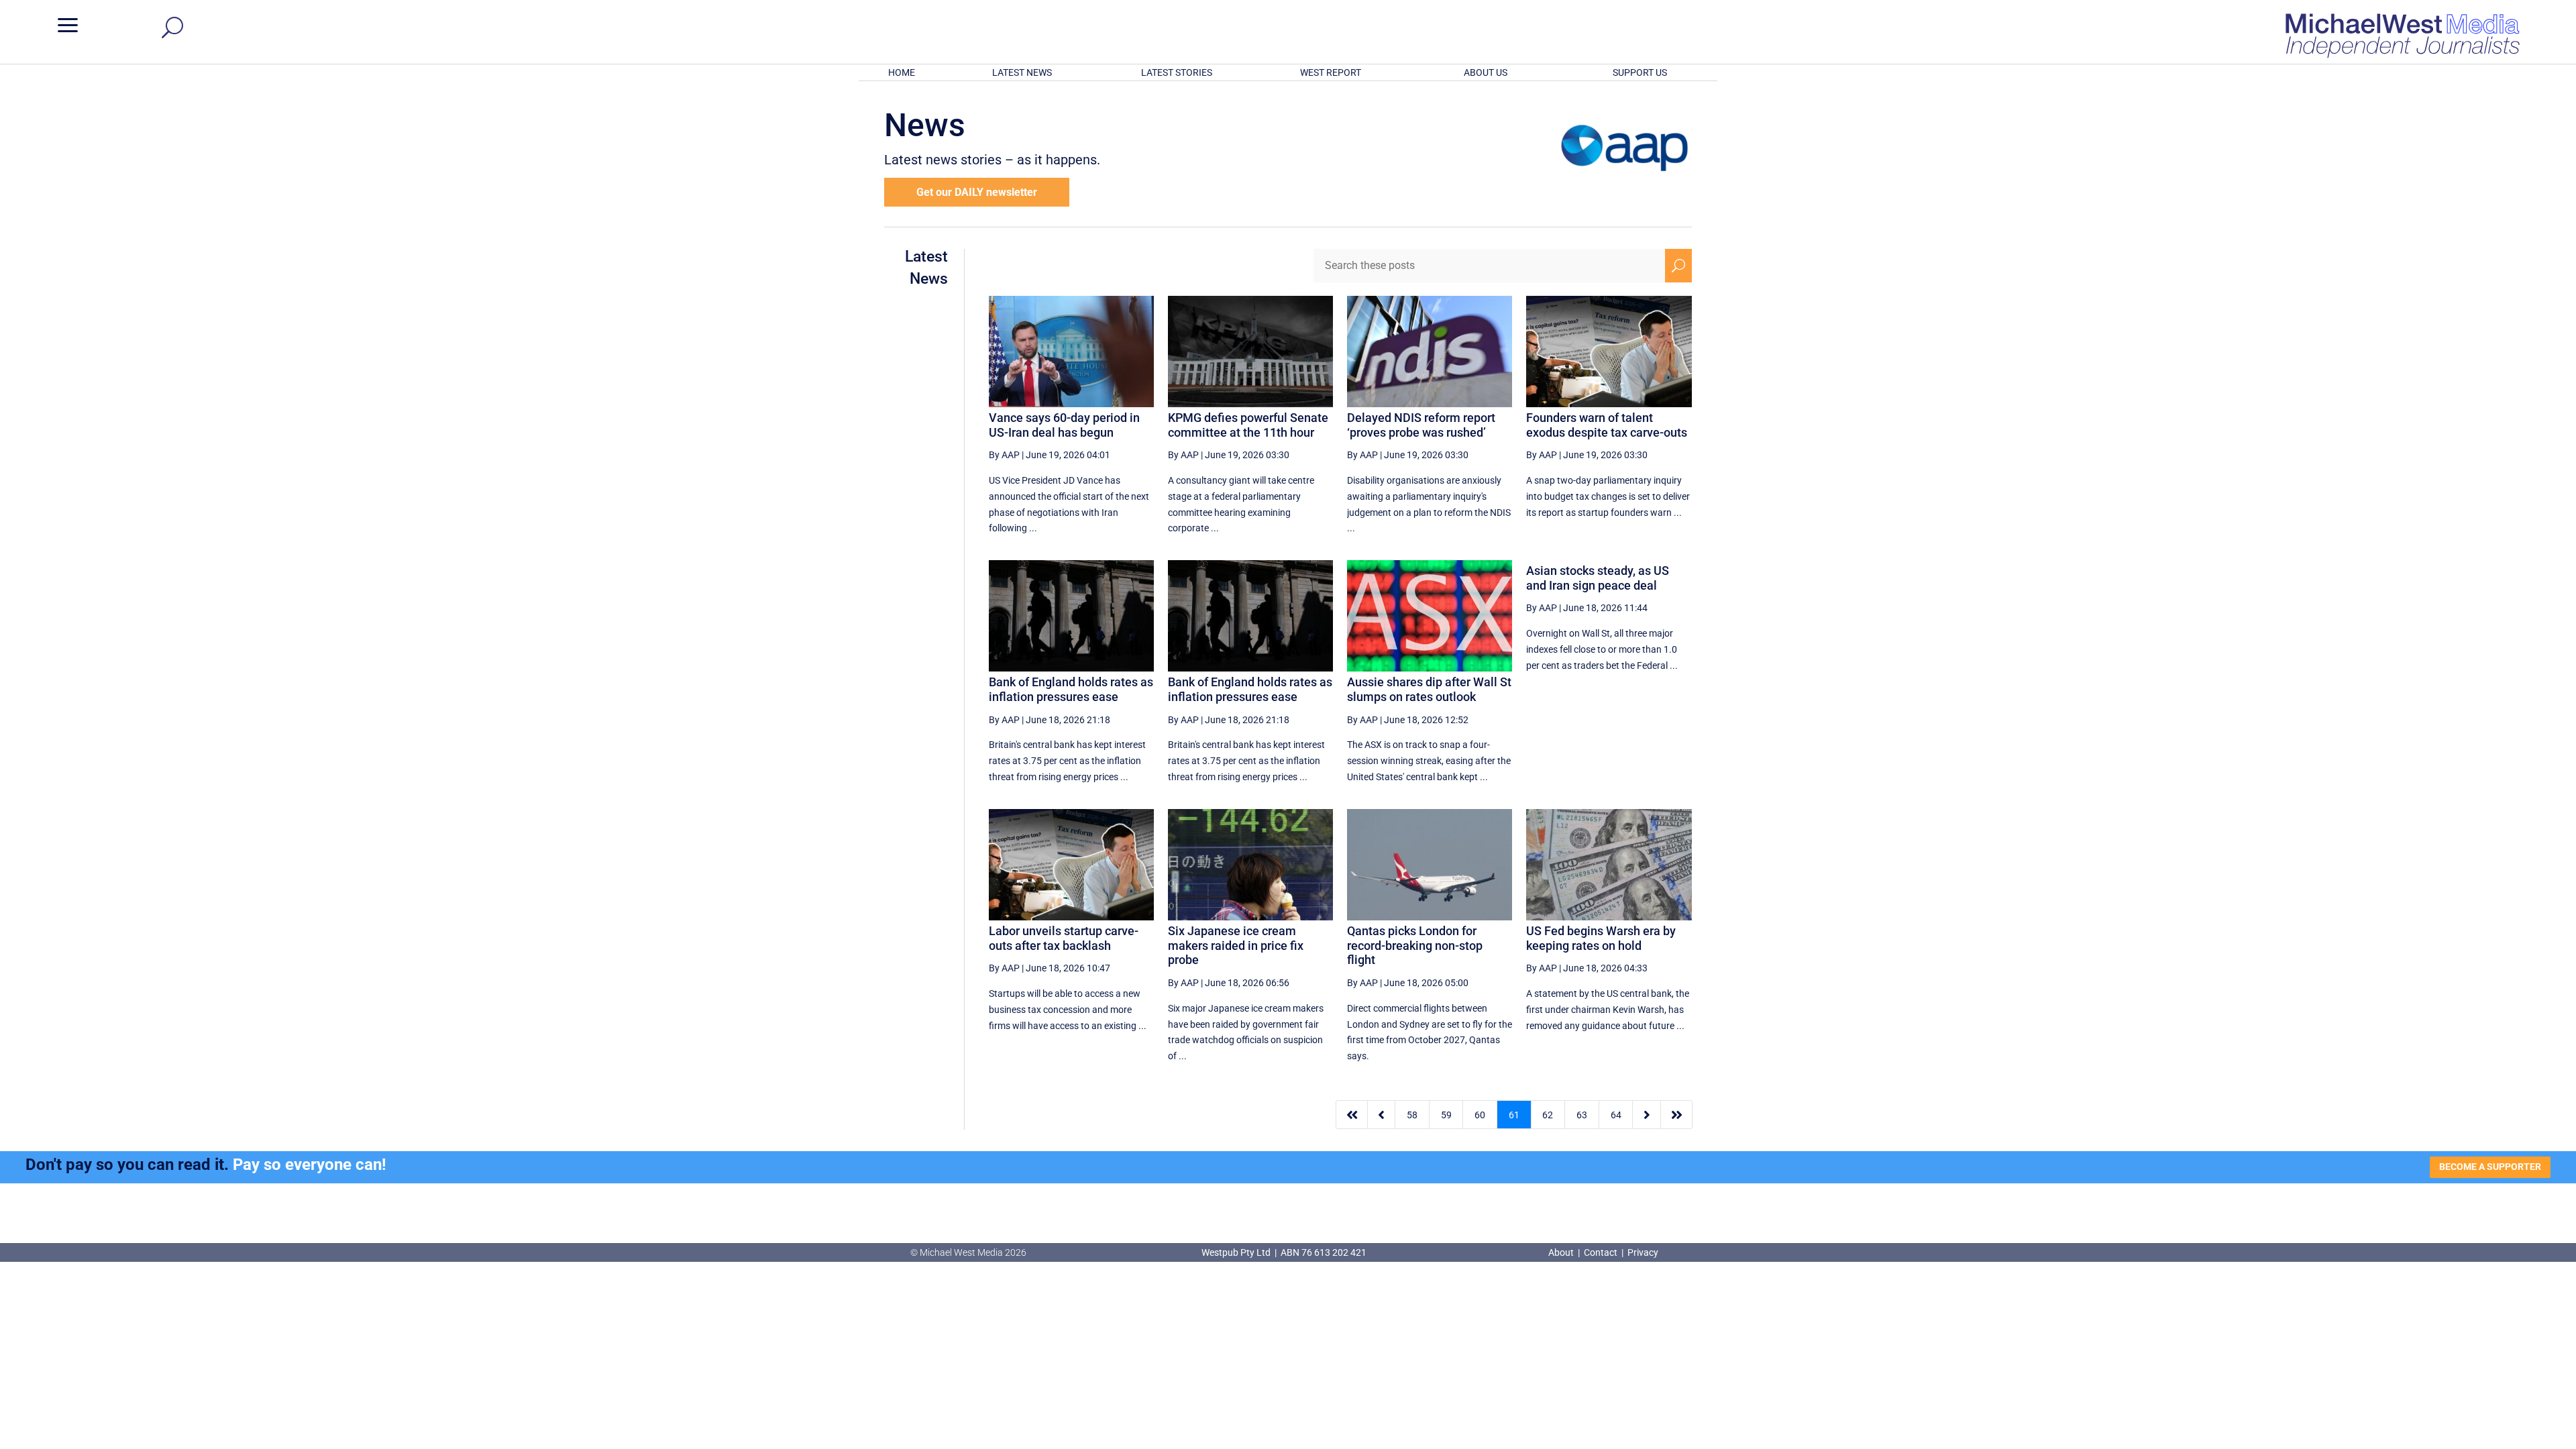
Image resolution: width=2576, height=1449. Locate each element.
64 (1616, 1115)
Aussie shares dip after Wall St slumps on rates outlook (1429, 689)
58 (1412, 1115)
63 (1582, 1115)
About (1562, 1252)
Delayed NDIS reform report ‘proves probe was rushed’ (1421, 425)
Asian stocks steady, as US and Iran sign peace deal (1598, 578)
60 (1480, 1115)
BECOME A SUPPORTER (2490, 1167)
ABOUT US (1486, 72)
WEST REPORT (1331, 72)
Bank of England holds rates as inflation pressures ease (1071, 689)
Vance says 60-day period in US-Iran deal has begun (1064, 425)
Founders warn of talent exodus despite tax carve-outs (1607, 425)
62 (1548, 1115)
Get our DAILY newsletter (977, 192)
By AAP (1004, 455)
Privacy (1643, 1252)
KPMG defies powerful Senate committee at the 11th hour (1248, 425)
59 (1446, 1115)
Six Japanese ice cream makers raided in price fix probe (1236, 945)
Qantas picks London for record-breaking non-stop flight (1415, 945)
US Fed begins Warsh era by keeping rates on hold (1601, 938)
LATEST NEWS (1022, 72)
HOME (902, 72)
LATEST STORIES (1177, 72)
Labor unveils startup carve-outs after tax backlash (1064, 938)
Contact (1601, 1252)
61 (1514, 1115)
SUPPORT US (1640, 72)
